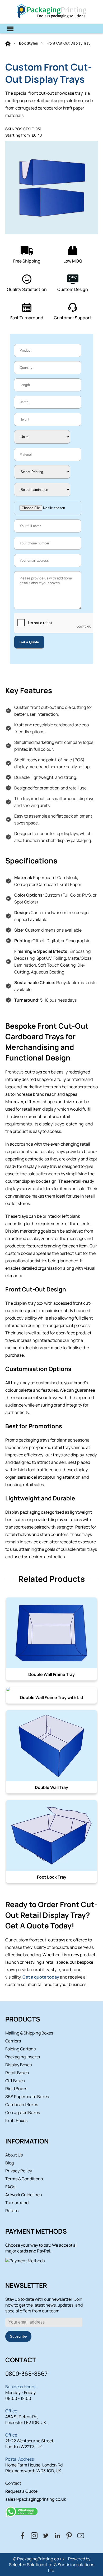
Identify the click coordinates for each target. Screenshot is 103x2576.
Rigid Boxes (16, 2089)
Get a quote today (41, 1977)
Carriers (13, 2041)
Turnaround (17, 2203)
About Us (14, 2155)
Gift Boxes (15, 2081)
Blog (10, 2163)
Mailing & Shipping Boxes (29, 2033)
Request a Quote (21, 2491)
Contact (13, 2483)
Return (12, 2211)
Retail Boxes (17, 2073)
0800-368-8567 (26, 2374)
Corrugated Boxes (23, 2112)
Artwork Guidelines (24, 2195)
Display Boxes (18, 2065)
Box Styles (29, 43)
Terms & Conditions (24, 2179)
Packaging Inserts (23, 2057)
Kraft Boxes (16, 2120)
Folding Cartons (20, 2049)
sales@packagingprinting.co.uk (36, 2499)
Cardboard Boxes (22, 2105)
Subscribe (18, 2336)
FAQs (10, 2187)
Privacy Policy (19, 2171)
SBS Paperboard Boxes (27, 2097)
